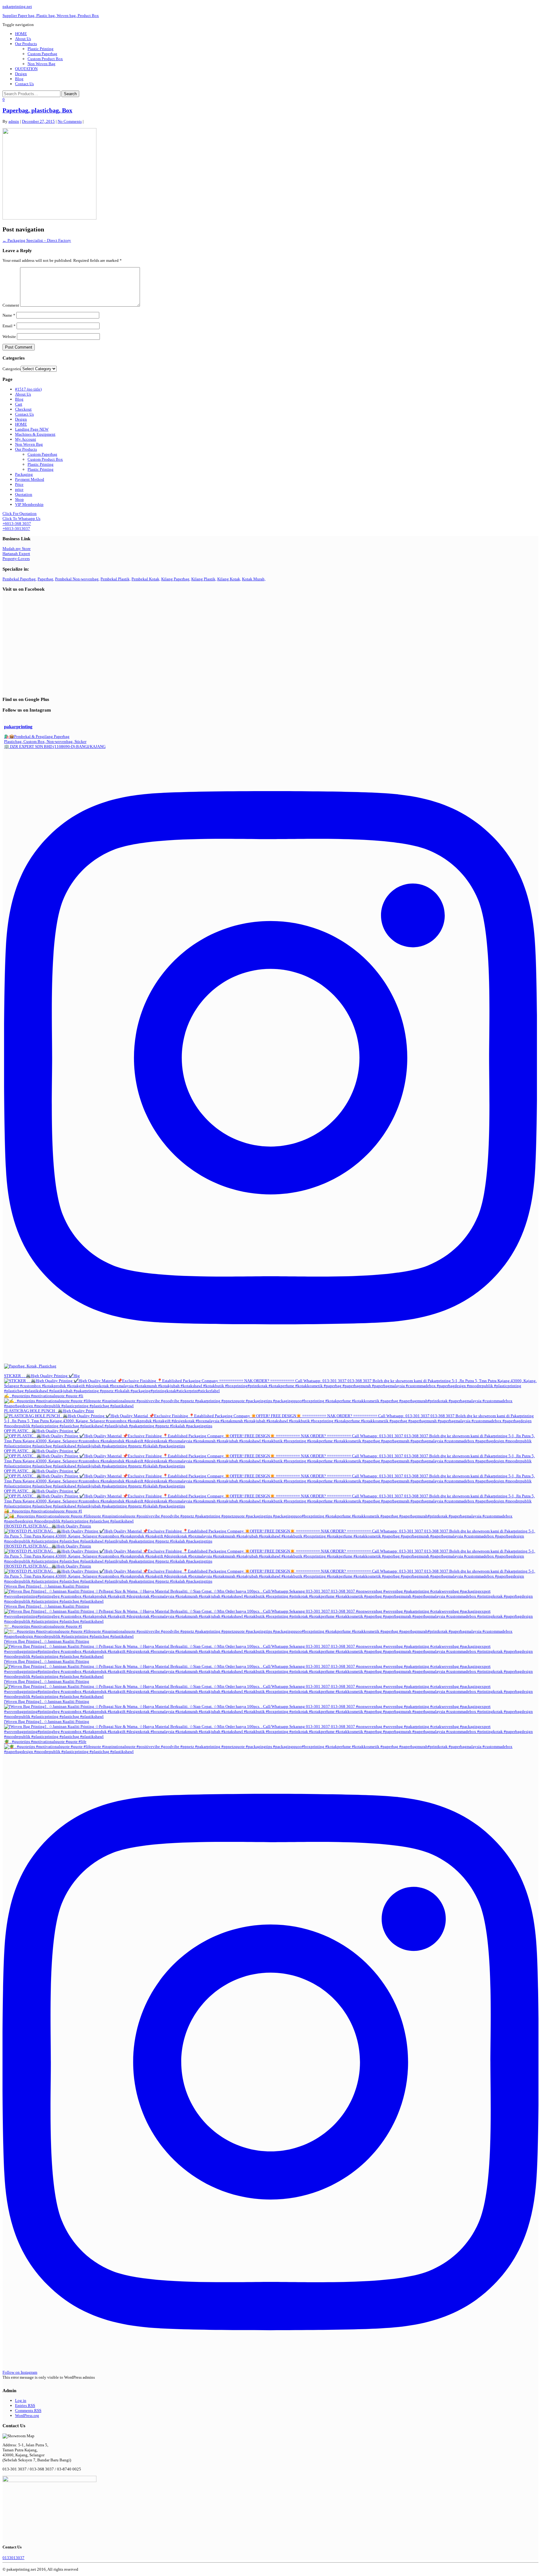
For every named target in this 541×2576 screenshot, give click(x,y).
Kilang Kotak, (229, 579)
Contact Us (24, 84)
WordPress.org (27, 2415)
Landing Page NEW (32, 429)
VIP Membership (29, 504)
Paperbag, (46, 579)
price (19, 489)
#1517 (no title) (28, 389)
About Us (23, 39)
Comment (11, 305)
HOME (21, 34)
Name (9, 315)
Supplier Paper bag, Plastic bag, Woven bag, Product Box (51, 16)
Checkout (23, 409)
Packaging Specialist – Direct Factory (37, 240)
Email (9, 326)
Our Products (26, 44)
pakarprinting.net (17, 6)
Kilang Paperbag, (176, 579)
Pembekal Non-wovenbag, (77, 579)
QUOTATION (26, 69)
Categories (12, 369)
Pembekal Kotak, (146, 579)
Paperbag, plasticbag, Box (37, 110)
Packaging (24, 474)
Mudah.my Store (17, 549)
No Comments (70, 121)
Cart (19, 404)
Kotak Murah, (254, 579)
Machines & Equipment (35, 434)
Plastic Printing (41, 49)
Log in (21, 2400)
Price (19, 484)
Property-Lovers (16, 559)
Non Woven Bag (41, 64)
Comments (28, 2410)
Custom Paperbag (42, 54)
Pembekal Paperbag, (20, 579)
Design (21, 74)
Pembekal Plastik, (116, 579)
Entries (25, 2405)
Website (9, 337)
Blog (19, 79)
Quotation (24, 494)
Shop (19, 499)
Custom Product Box (45, 59)
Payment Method (30, 479)
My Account (26, 439)
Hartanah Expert (16, 554)
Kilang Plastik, (204, 579)
